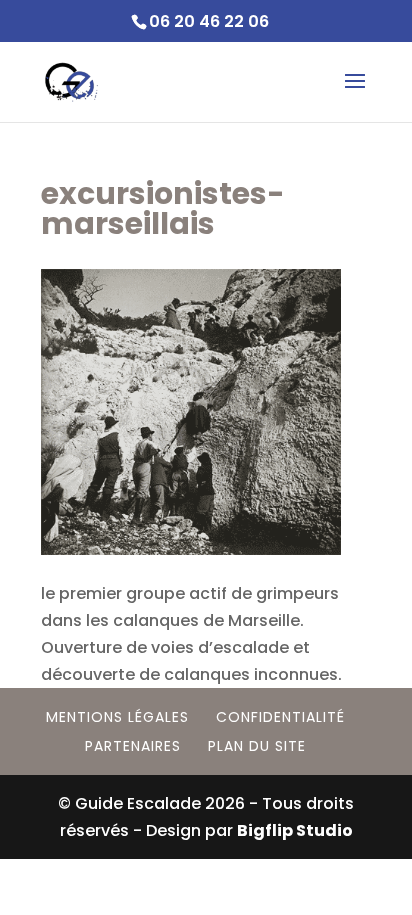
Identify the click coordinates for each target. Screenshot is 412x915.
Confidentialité (280, 717)
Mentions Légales (117, 717)
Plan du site (257, 746)
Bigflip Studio (295, 830)
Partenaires (133, 746)
